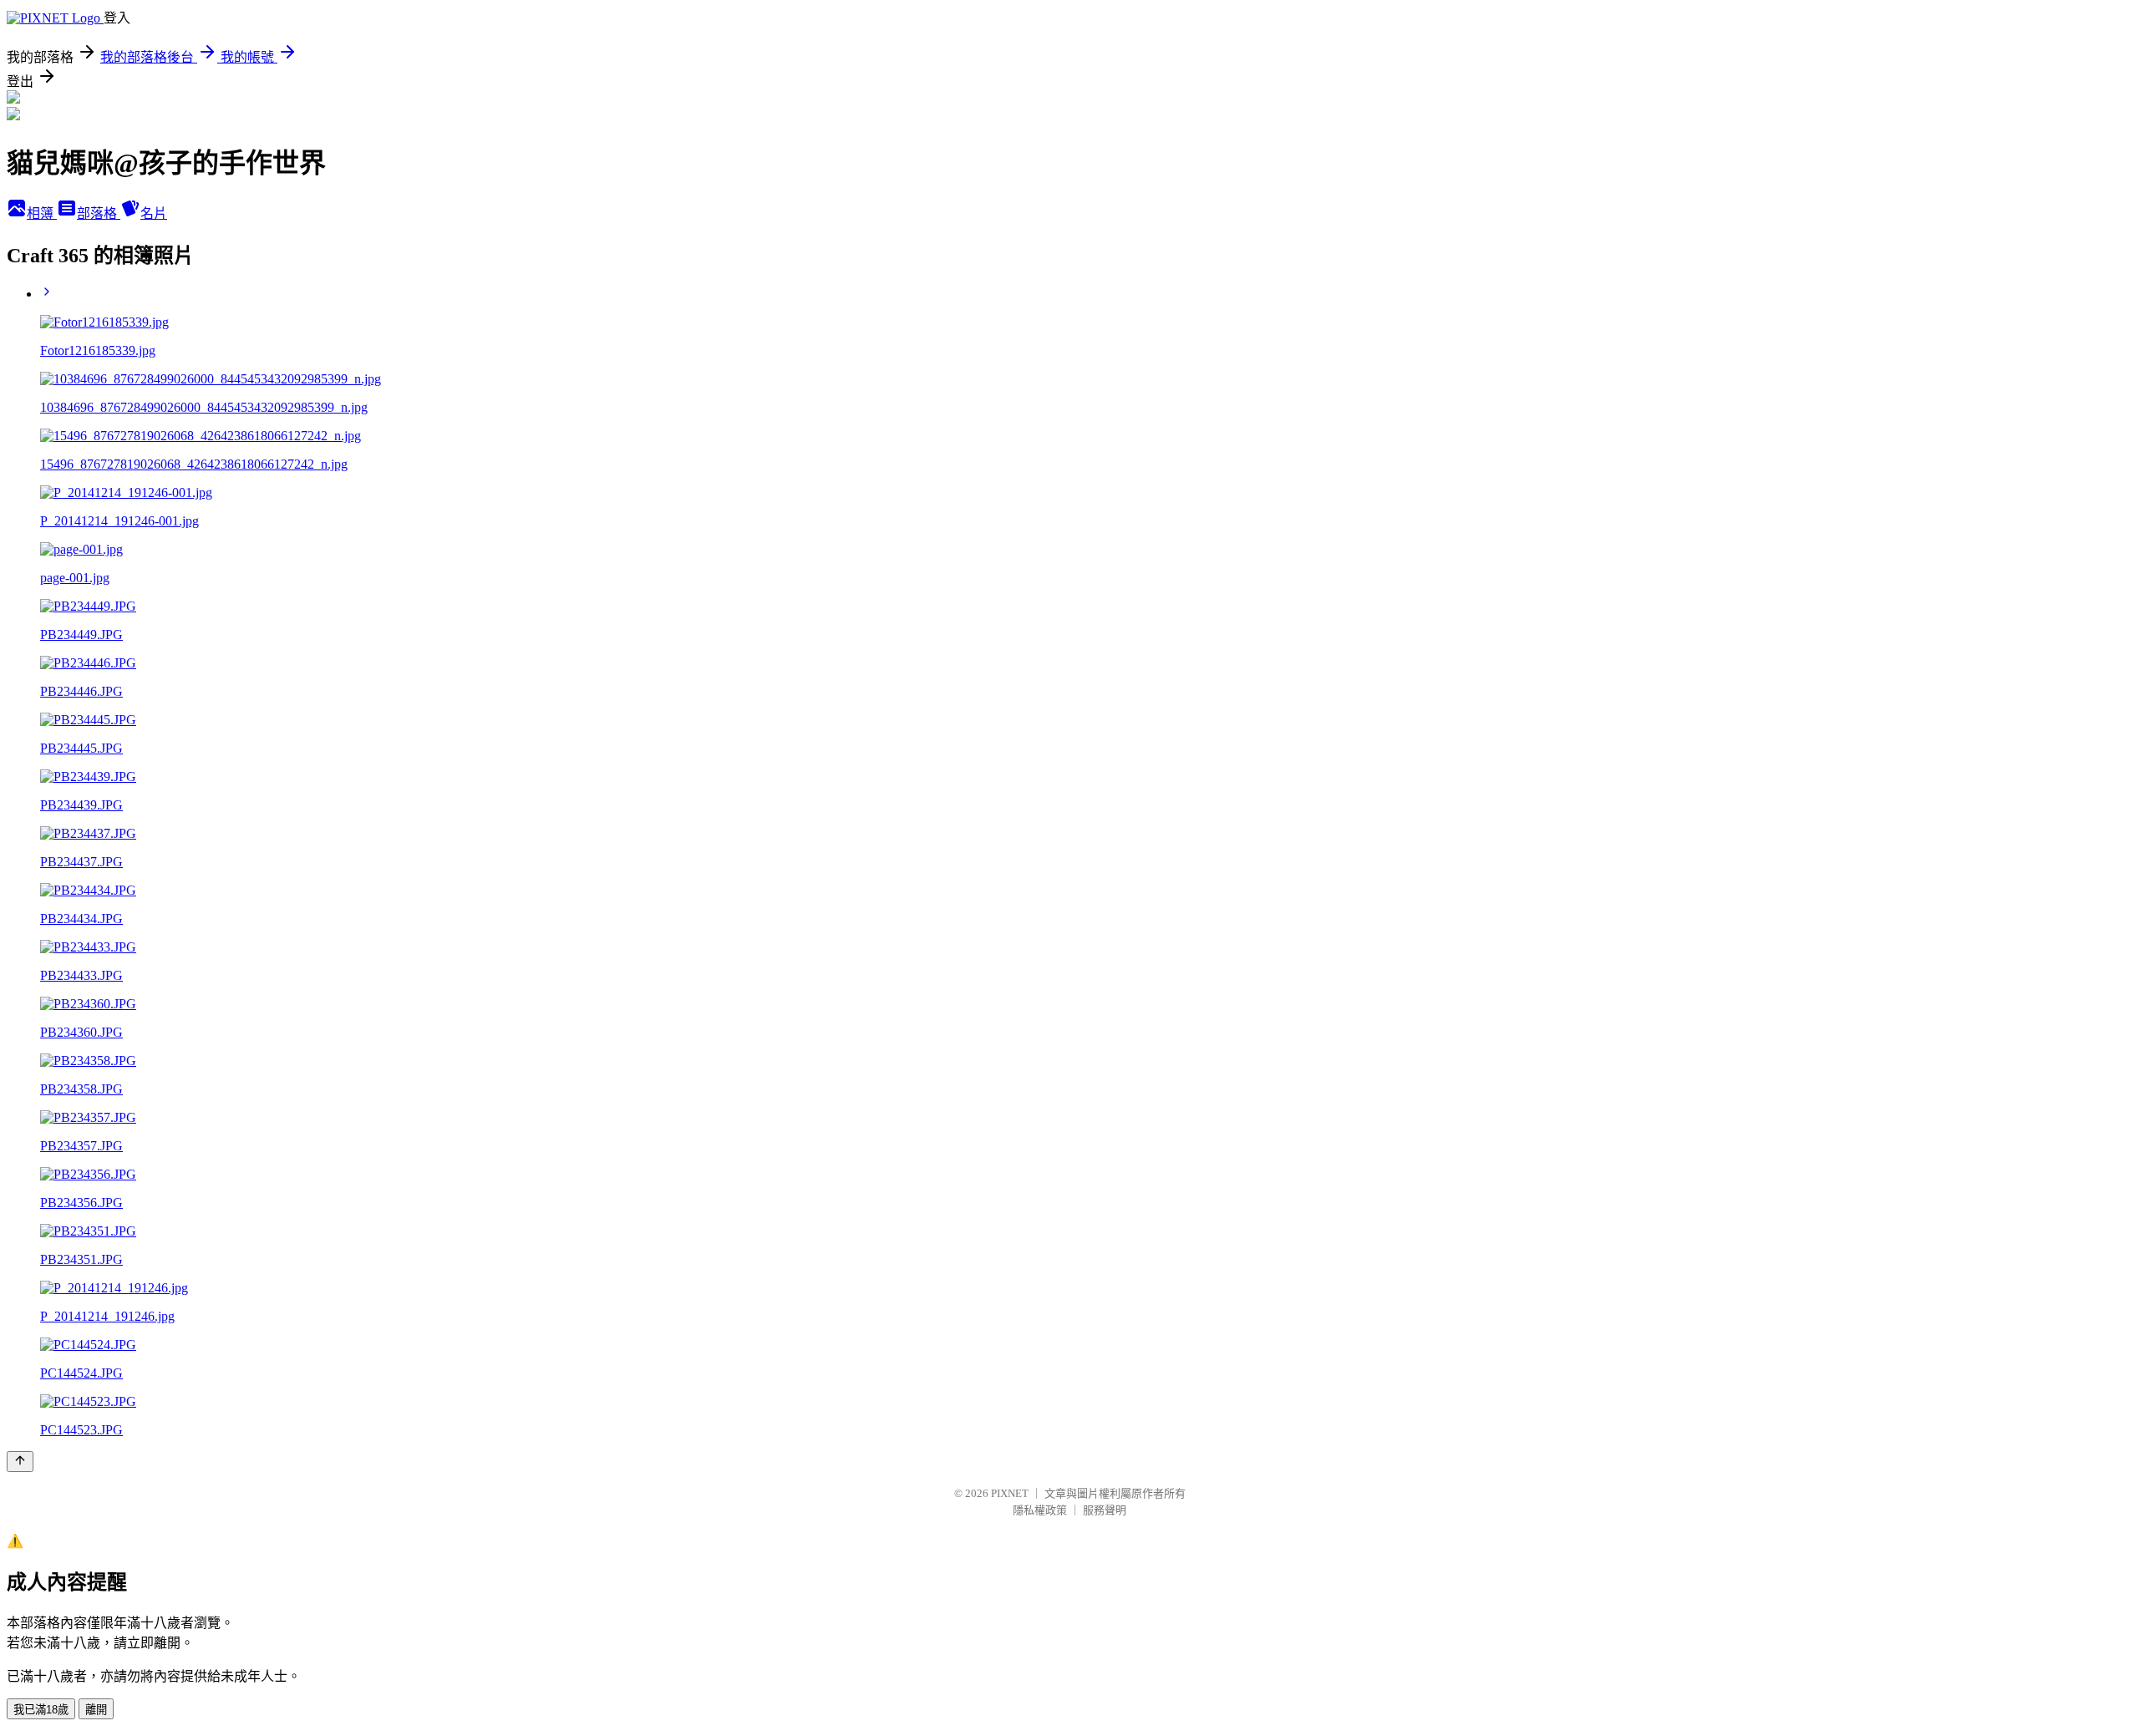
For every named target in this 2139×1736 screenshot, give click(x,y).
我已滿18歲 (41, 1710)
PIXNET (1010, 1493)
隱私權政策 (1040, 1510)
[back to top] (20, 1462)
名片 (154, 213)
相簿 (42, 213)
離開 (96, 1710)
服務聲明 (1105, 1510)
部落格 (99, 213)
